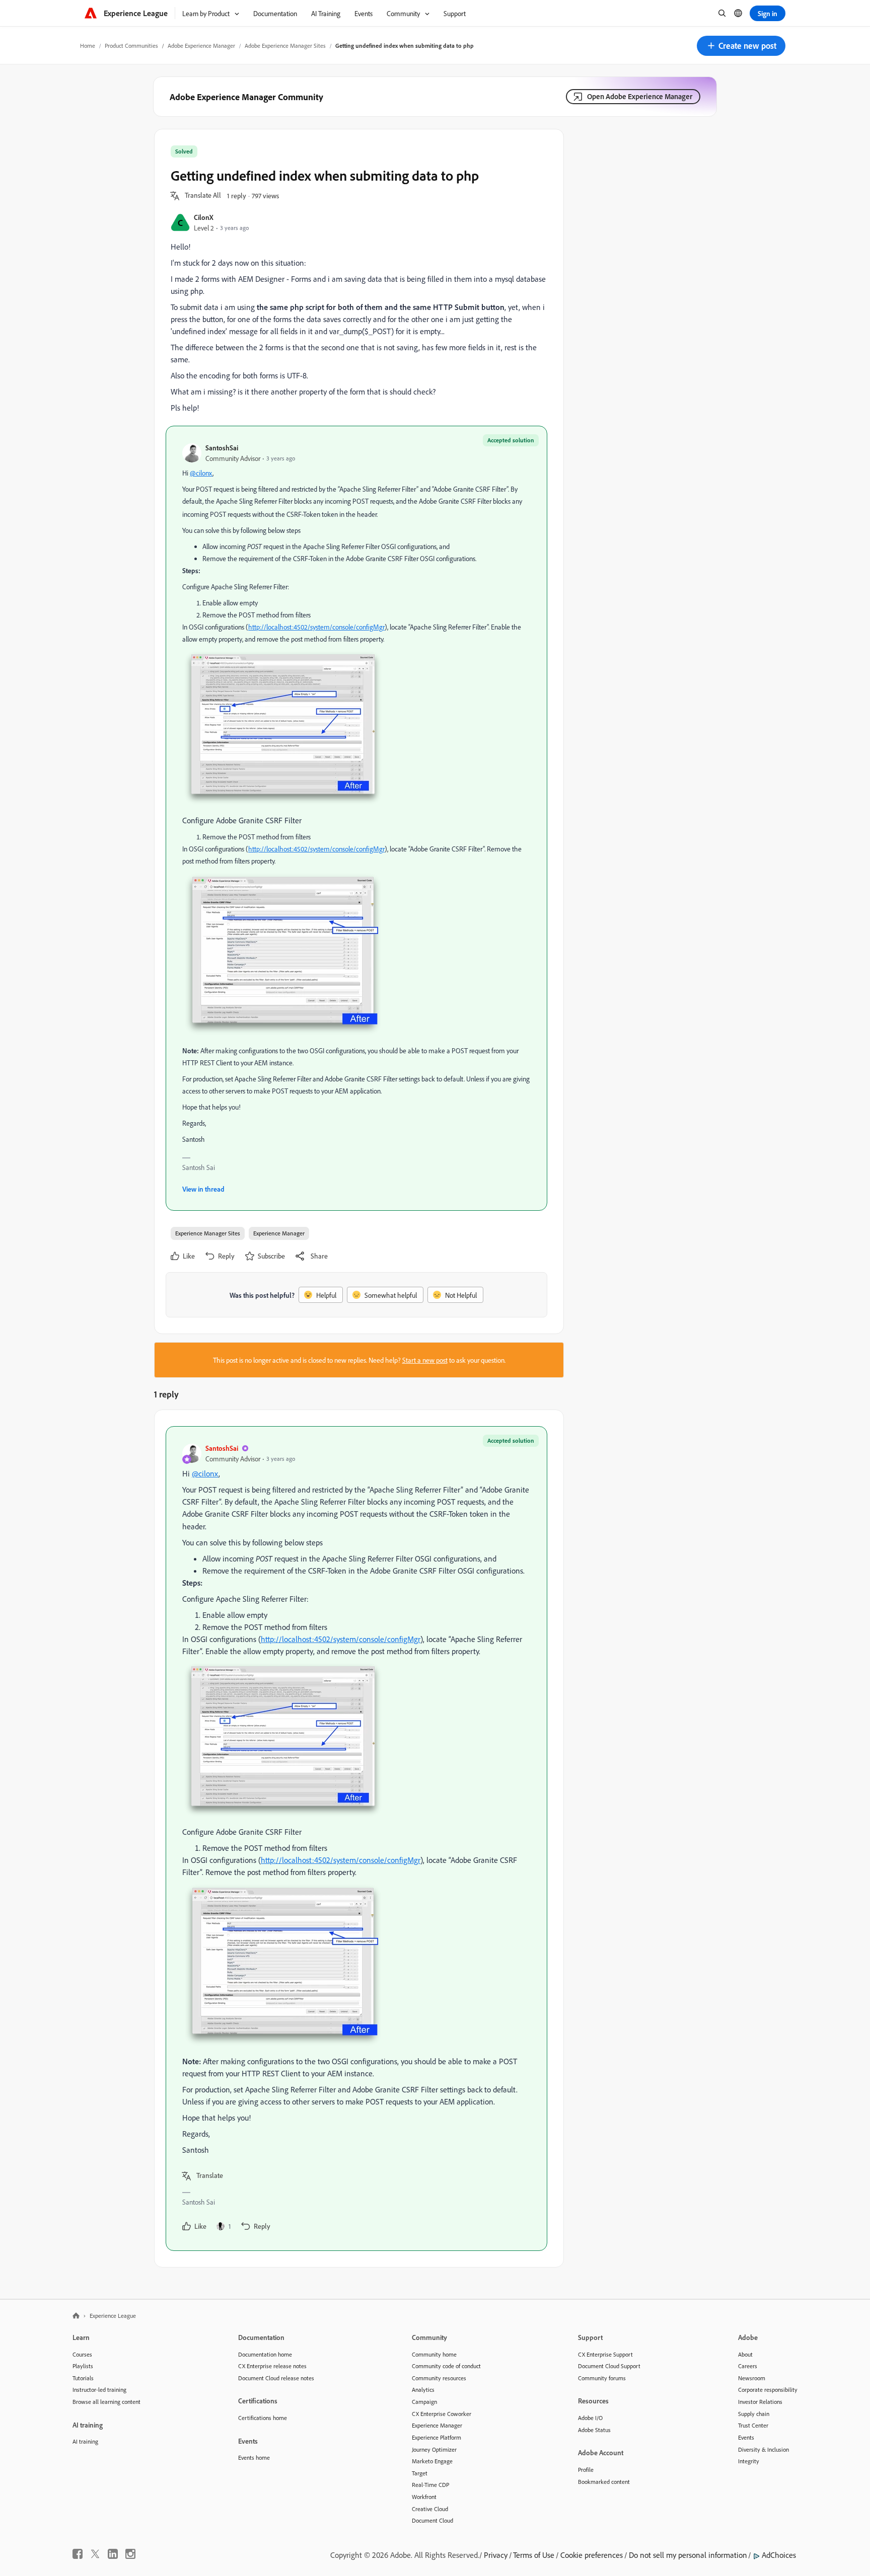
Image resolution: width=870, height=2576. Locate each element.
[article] (356, 1839)
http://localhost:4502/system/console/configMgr (316, 627)
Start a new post (425, 1360)
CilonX (204, 217)
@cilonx (201, 473)
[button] (741, 46)
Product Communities (131, 46)
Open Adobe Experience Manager (640, 96)
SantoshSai (222, 448)
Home (88, 46)
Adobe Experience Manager (201, 46)
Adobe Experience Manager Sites (285, 46)
